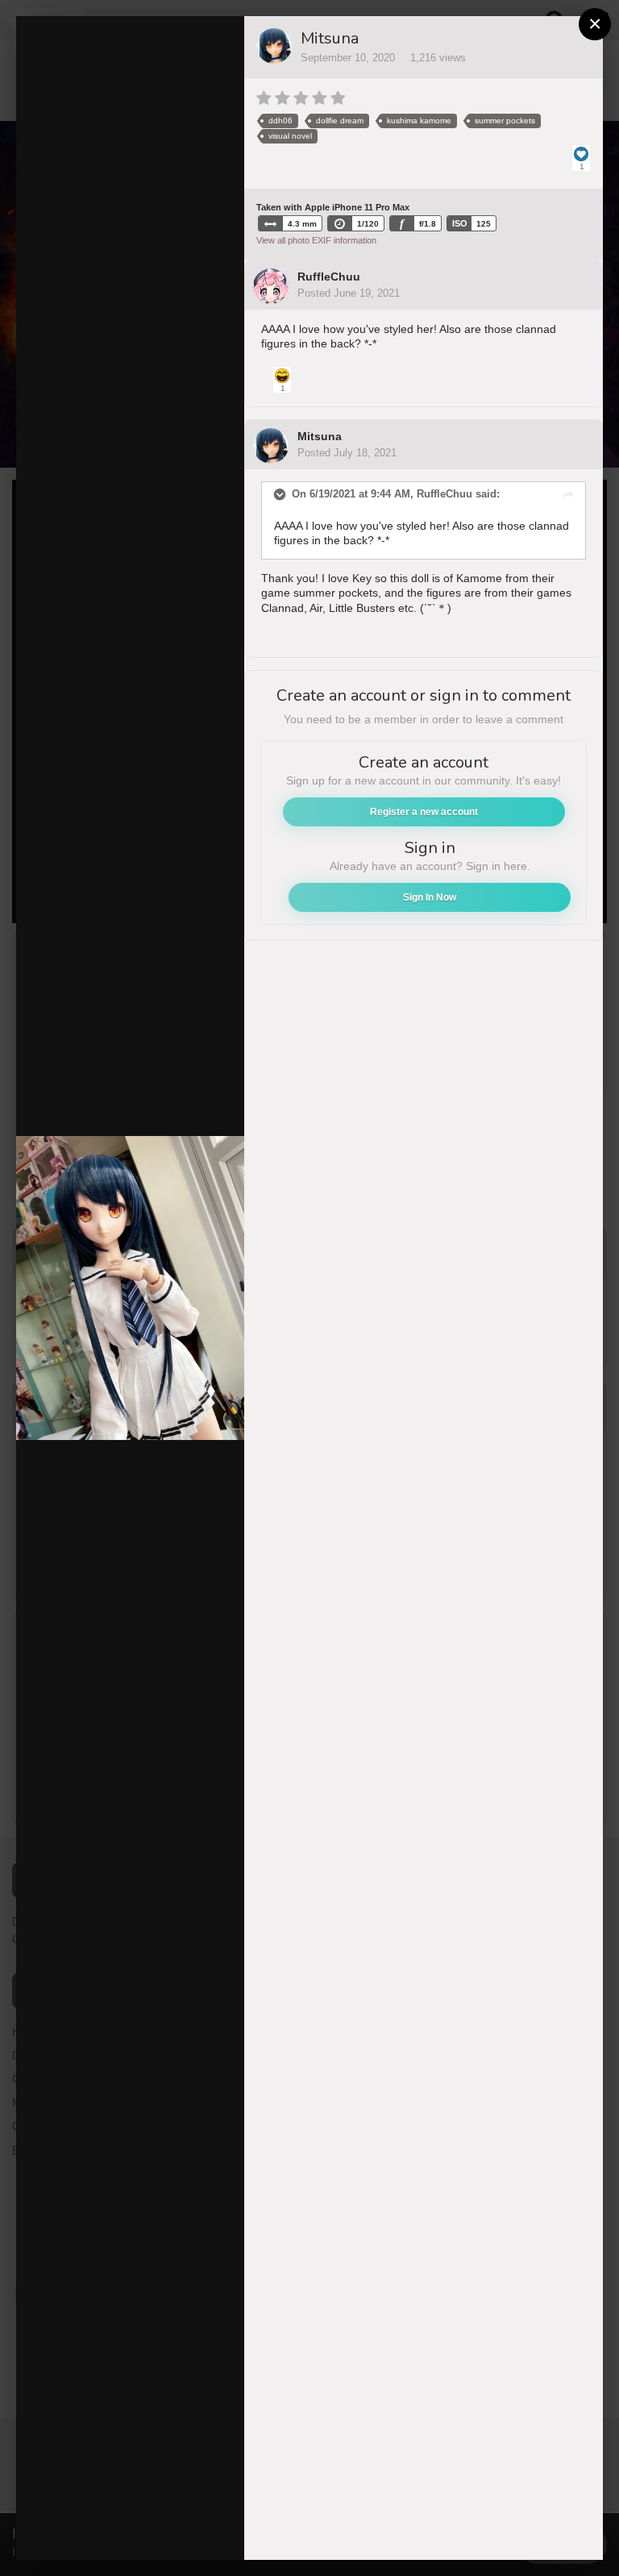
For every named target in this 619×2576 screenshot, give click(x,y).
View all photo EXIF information (316, 240)
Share (193, 2531)
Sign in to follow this (154, 39)
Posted (349, 293)
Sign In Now (430, 897)
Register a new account (424, 812)
